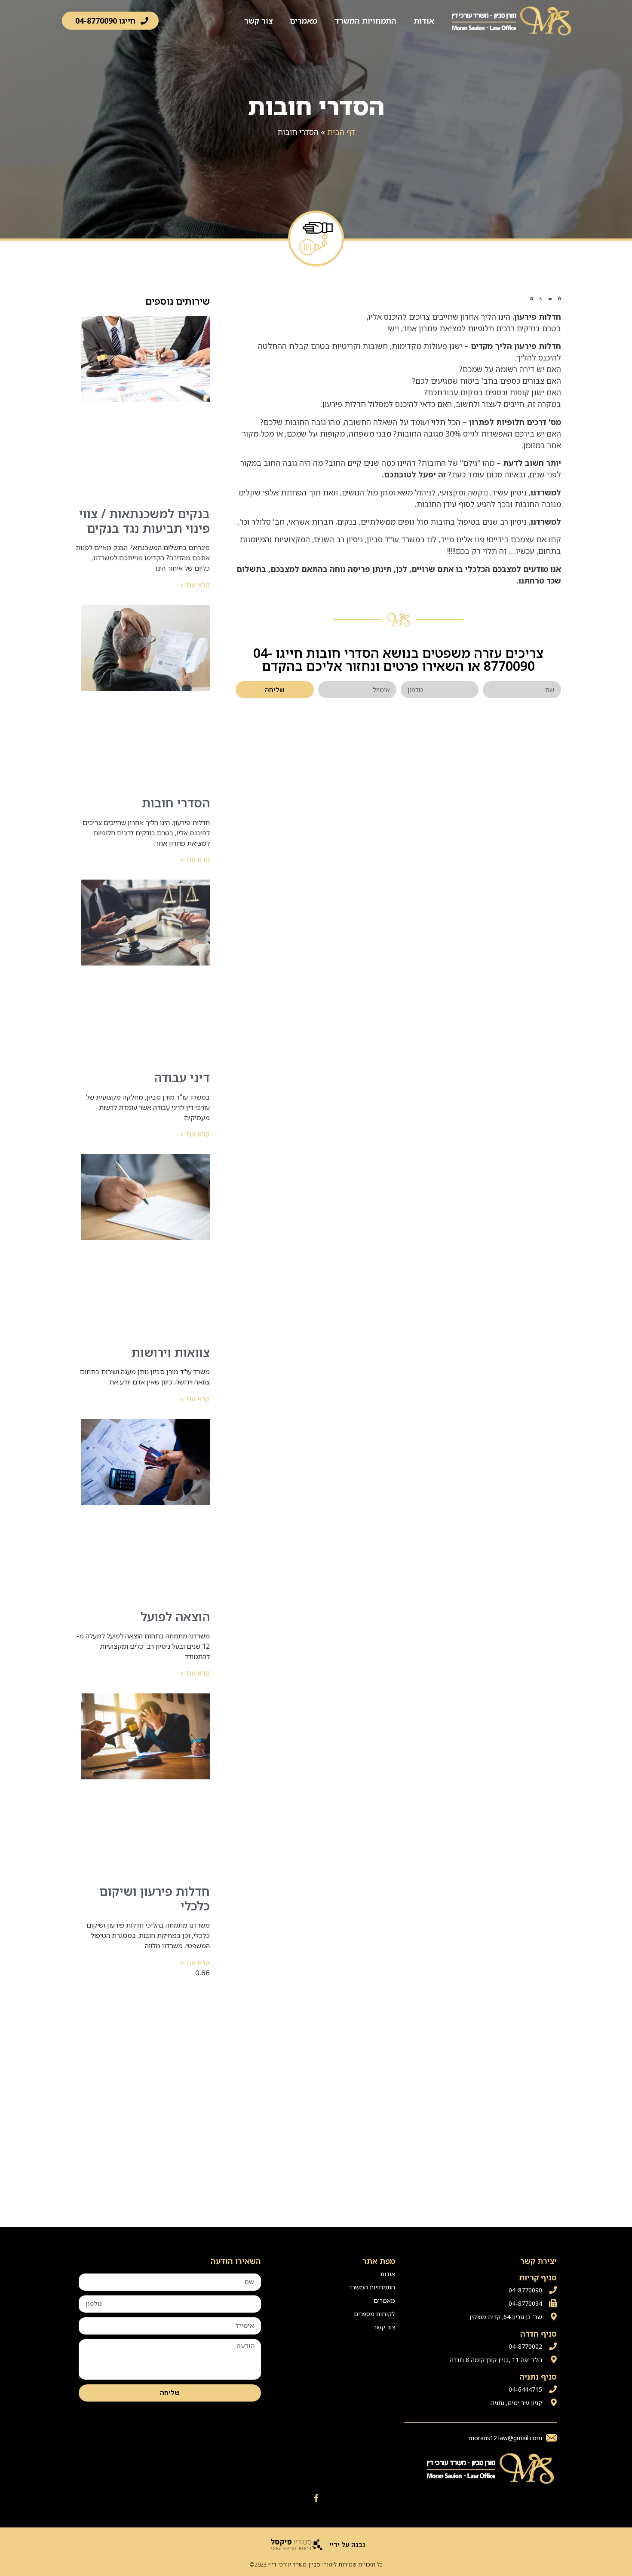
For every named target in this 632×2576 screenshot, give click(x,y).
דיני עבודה (182, 1077)
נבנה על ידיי (347, 2545)
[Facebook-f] (316, 2498)
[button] (110, 21)
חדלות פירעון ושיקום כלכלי (155, 1898)
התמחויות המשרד (365, 21)
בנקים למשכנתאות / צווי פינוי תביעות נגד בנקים (144, 521)
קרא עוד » (195, 585)
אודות (424, 21)
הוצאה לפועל (175, 1616)
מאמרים (304, 21)
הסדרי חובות (176, 803)
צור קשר (258, 21)
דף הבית (341, 132)
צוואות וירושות (171, 1352)
